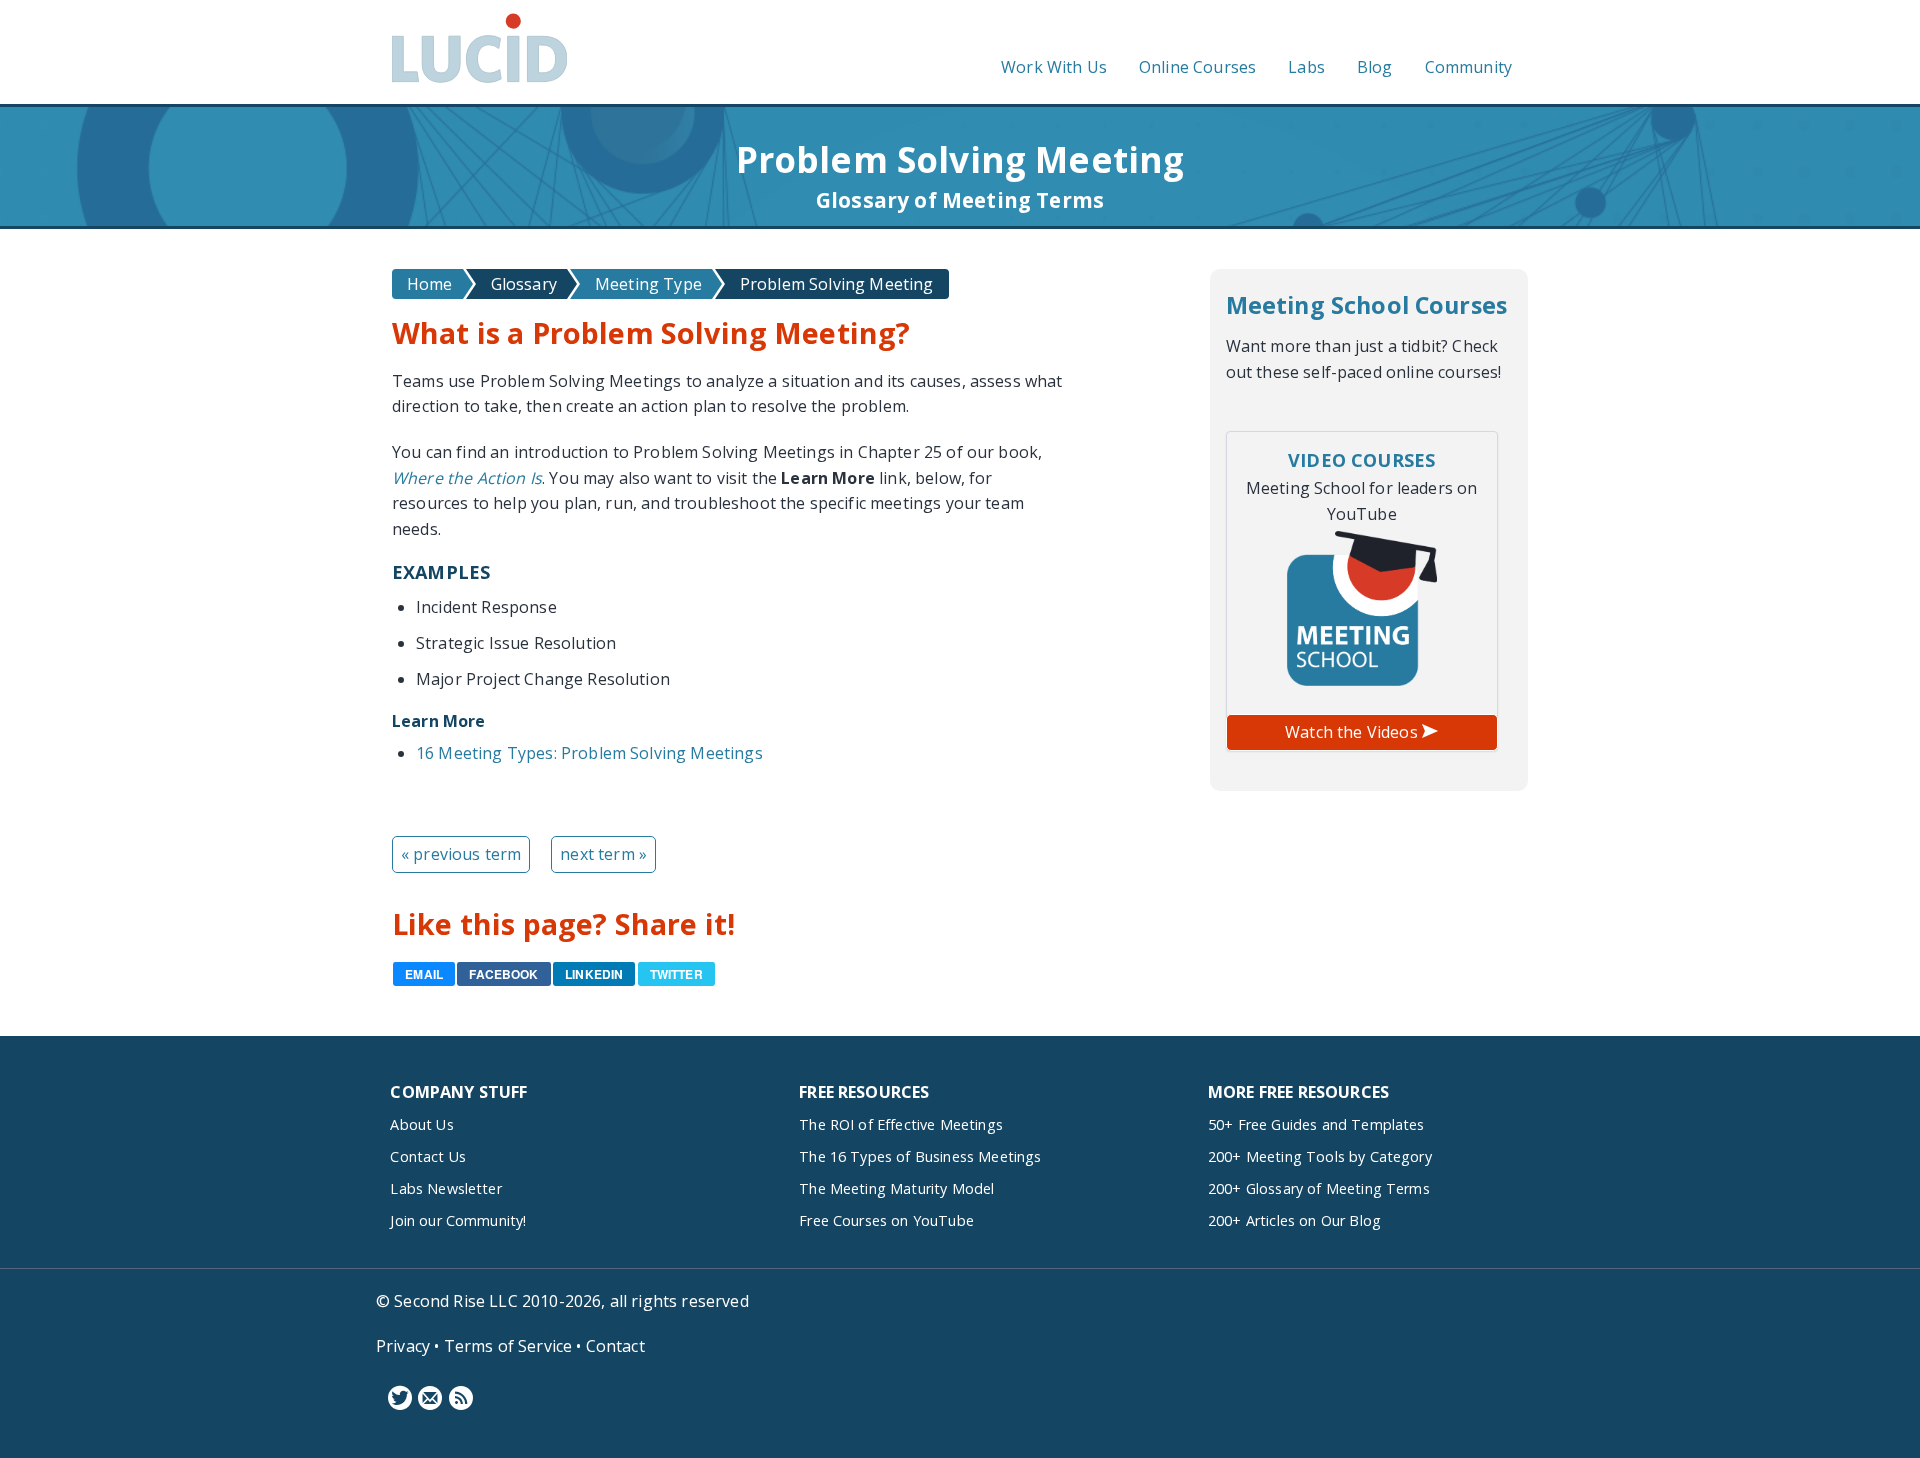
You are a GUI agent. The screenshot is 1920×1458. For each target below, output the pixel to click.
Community (1468, 67)
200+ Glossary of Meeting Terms (1319, 1188)
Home (430, 284)
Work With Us (1054, 67)
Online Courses (1197, 67)
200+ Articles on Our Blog (1294, 1220)
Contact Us (428, 1156)
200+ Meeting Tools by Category (1320, 1156)
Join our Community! (458, 1220)
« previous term (461, 854)
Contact (615, 1346)
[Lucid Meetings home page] (479, 82)
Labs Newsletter (445, 1188)
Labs (1306, 67)
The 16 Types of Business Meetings (920, 1156)
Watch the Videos (1353, 732)
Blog (1375, 67)
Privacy (403, 1346)
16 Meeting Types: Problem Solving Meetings (589, 753)
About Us (421, 1124)
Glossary (524, 284)
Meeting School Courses (1367, 305)
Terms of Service (508, 1346)
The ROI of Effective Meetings (901, 1124)
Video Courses (1361, 460)
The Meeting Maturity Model (896, 1188)
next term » (603, 854)
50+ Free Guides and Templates (1316, 1124)
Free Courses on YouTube (886, 1220)
